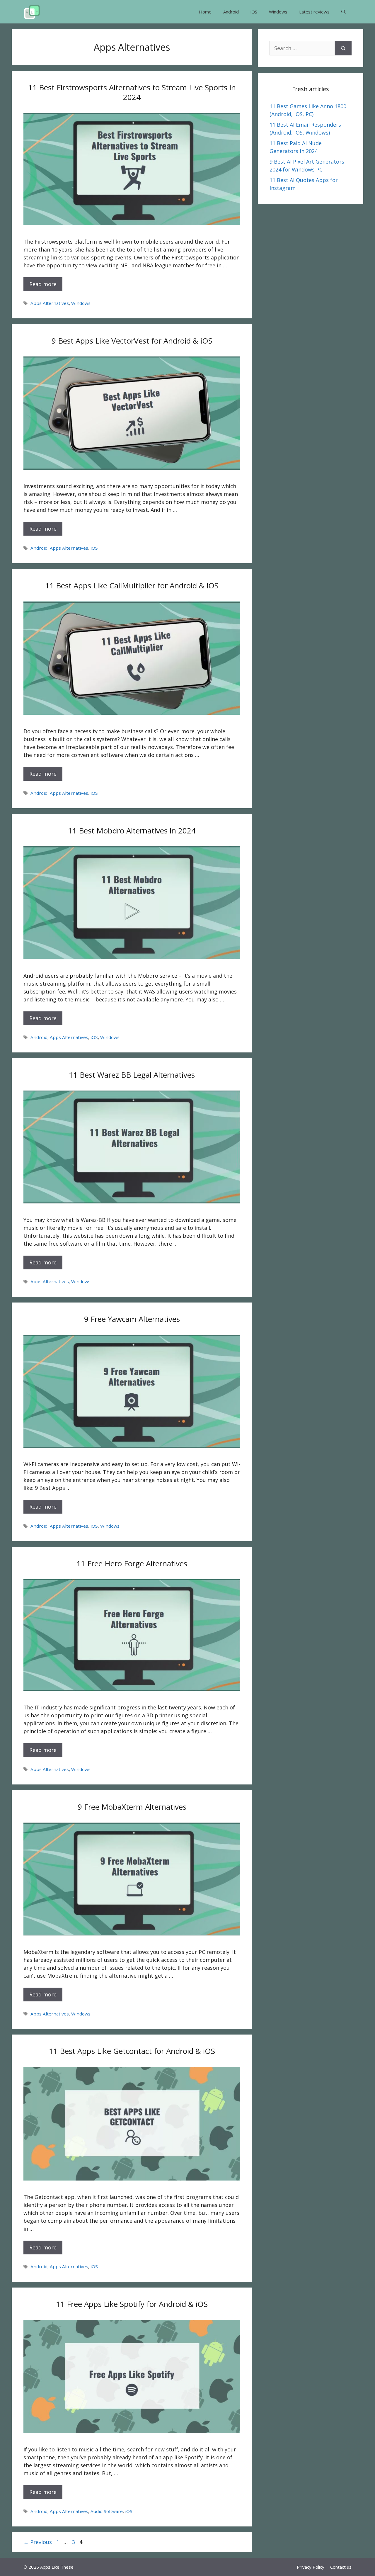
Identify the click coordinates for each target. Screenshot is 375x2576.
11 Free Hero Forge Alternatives (132, 1563)
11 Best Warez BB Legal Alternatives (132, 1075)
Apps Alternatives (50, 303)
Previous (38, 2542)
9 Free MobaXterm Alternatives (132, 1807)
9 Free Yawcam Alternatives (132, 1319)
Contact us (341, 2567)
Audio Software (107, 2511)
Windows (278, 12)
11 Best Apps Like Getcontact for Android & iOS (132, 2051)
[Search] (343, 48)
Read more (43, 284)
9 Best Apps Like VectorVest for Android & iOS (132, 341)
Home (205, 12)
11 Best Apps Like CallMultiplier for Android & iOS (132, 585)
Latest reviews (314, 12)
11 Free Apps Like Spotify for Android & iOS (132, 2304)
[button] (344, 12)
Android (231, 12)
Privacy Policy (311, 2567)
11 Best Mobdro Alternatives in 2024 (132, 831)
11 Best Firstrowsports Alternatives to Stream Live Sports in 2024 (132, 92)
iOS (254, 12)
